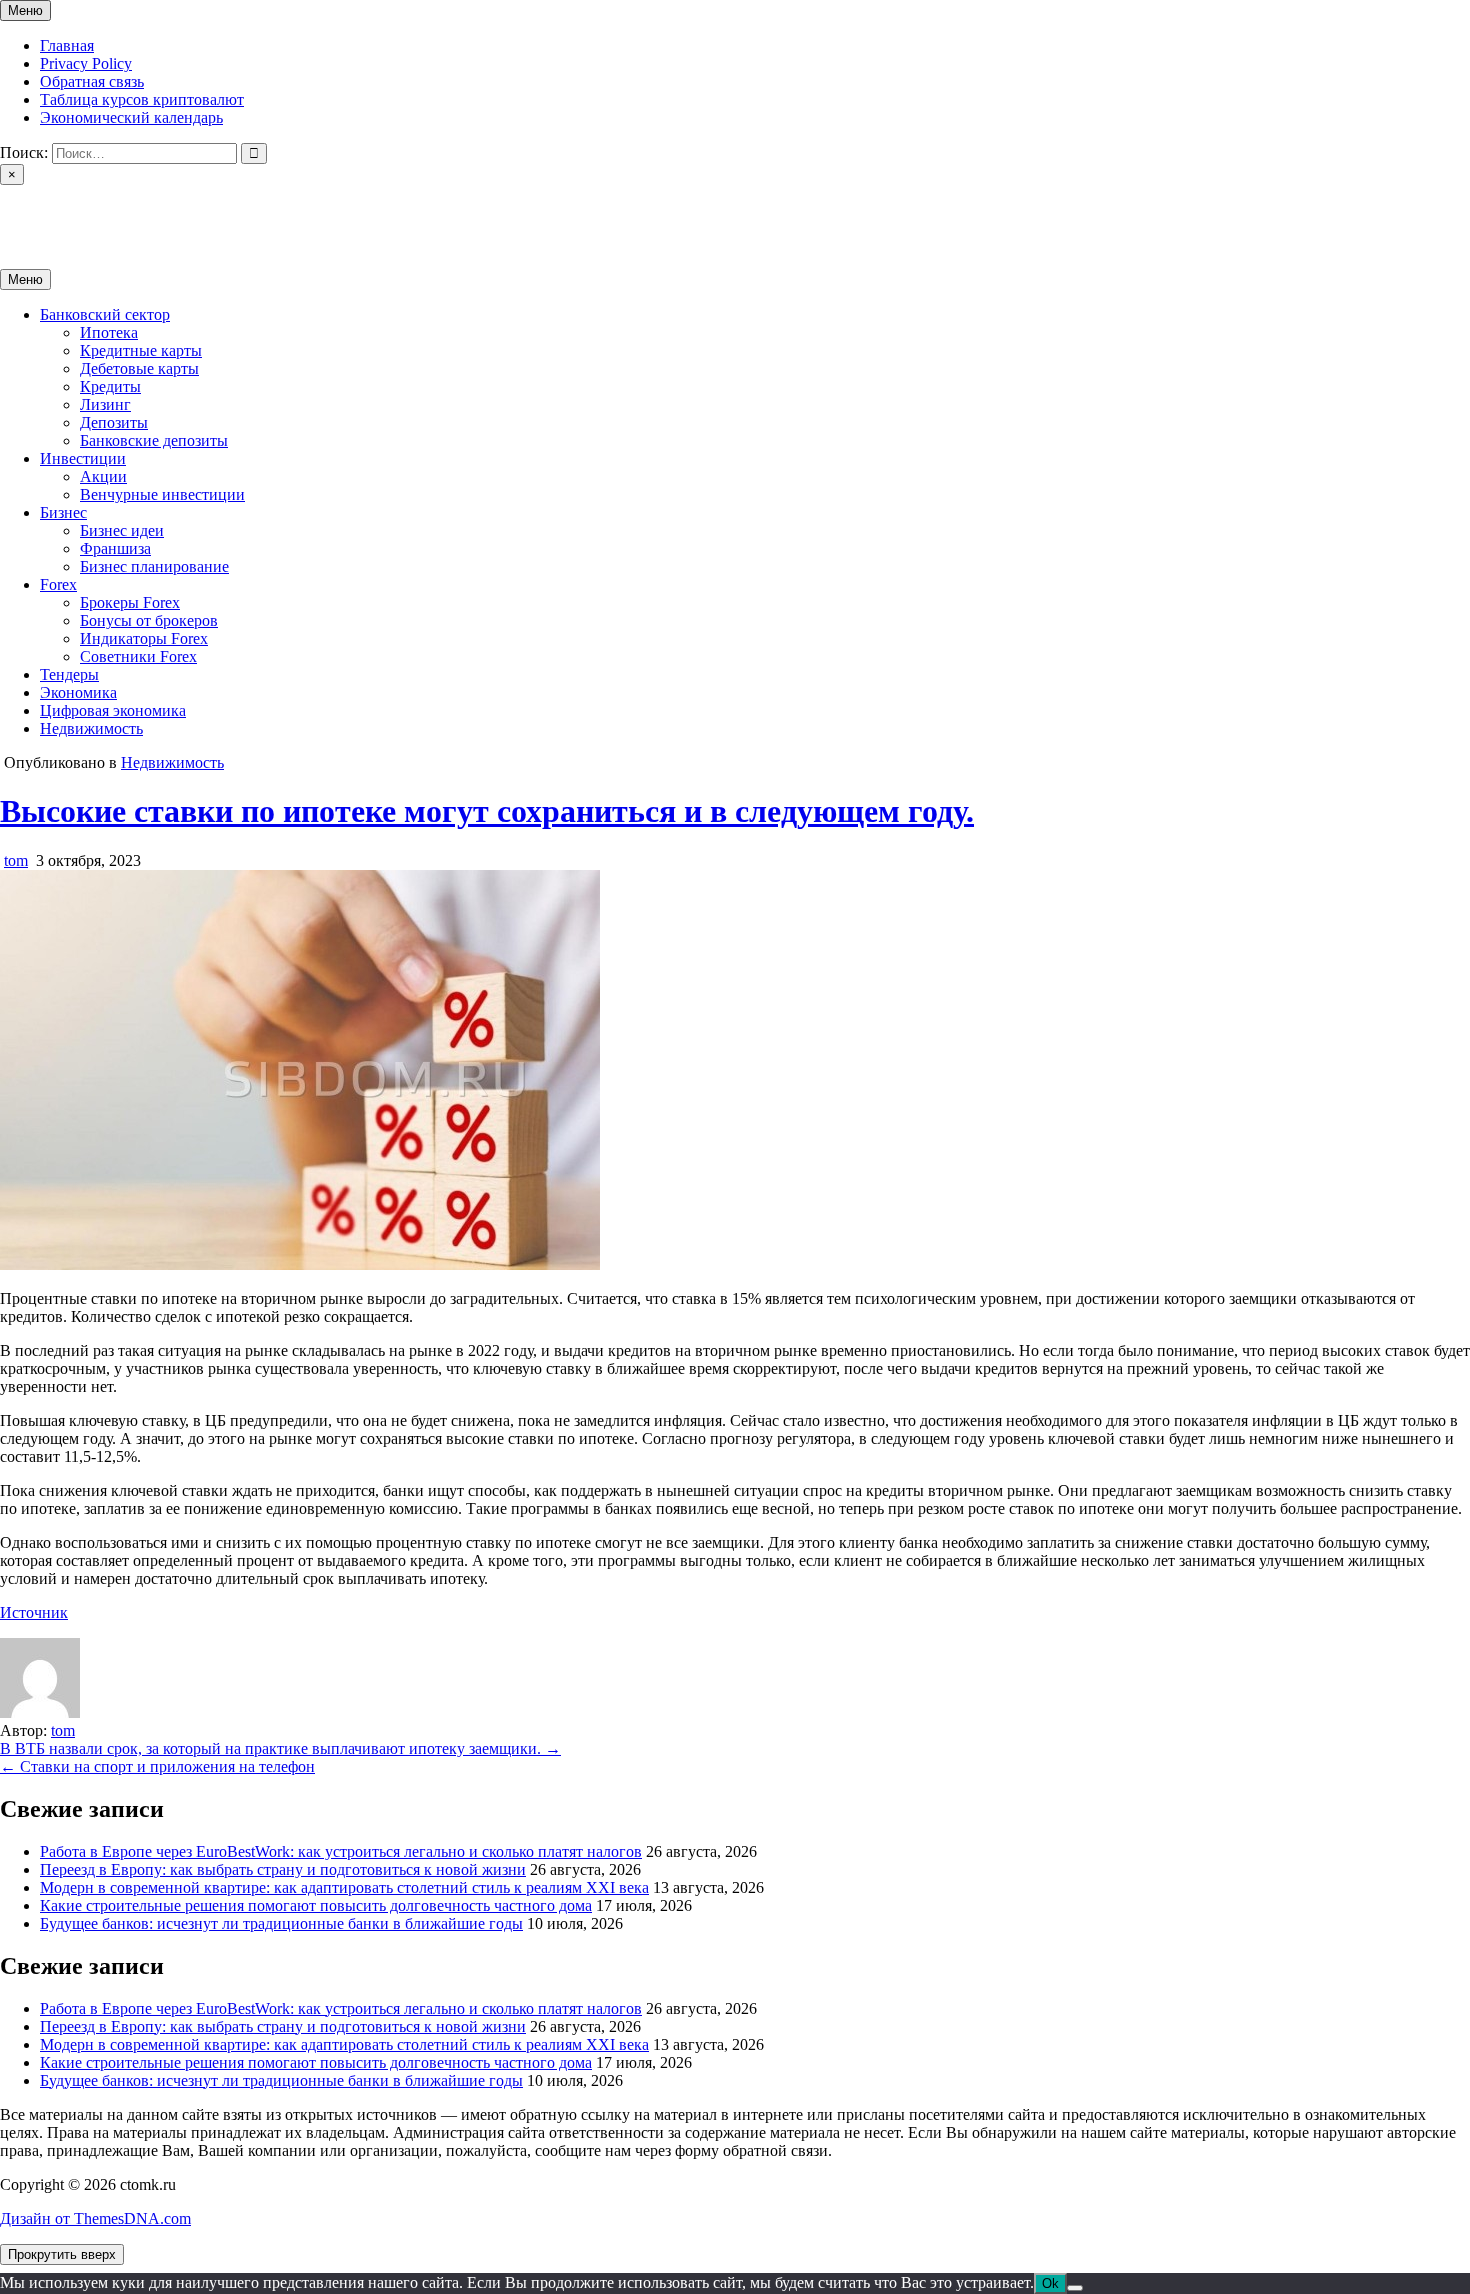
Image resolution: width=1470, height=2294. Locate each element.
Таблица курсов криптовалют (142, 99)
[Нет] (1075, 2288)
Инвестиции (83, 458)
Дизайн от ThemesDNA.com (95, 2218)
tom (16, 860)
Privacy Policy (86, 63)
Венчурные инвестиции (162, 494)
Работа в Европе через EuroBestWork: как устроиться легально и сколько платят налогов (341, 1851)
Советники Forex (138, 656)
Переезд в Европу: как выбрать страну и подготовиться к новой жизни (283, 1869)
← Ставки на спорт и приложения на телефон (157, 1766)
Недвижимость (91, 728)
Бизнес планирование (154, 566)
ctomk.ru (28, 209)
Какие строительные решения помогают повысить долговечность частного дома (316, 1905)
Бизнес (63, 512)
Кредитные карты (141, 350)
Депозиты (114, 422)
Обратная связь (92, 81)
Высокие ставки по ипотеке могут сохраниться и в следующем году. (487, 811)
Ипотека (109, 332)
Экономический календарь (131, 117)
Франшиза (115, 548)
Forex (58, 584)
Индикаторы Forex (144, 638)
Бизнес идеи (122, 530)
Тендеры (69, 674)
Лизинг (105, 404)
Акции (103, 476)
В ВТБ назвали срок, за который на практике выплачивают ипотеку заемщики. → (280, 1748)
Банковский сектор (105, 314)
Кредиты (110, 386)
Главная (67, 45)
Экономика (78, 692)
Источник (34, 1612)
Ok (1050, 2283)
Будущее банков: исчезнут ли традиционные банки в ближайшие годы (281, 1923)
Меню (25, 10)
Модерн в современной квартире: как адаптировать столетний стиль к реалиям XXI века (344, 1887)
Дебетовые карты (139, 368)
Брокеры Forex (130, 602)
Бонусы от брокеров (149, 620)
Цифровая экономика (113, 710)
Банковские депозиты (154, 440)
